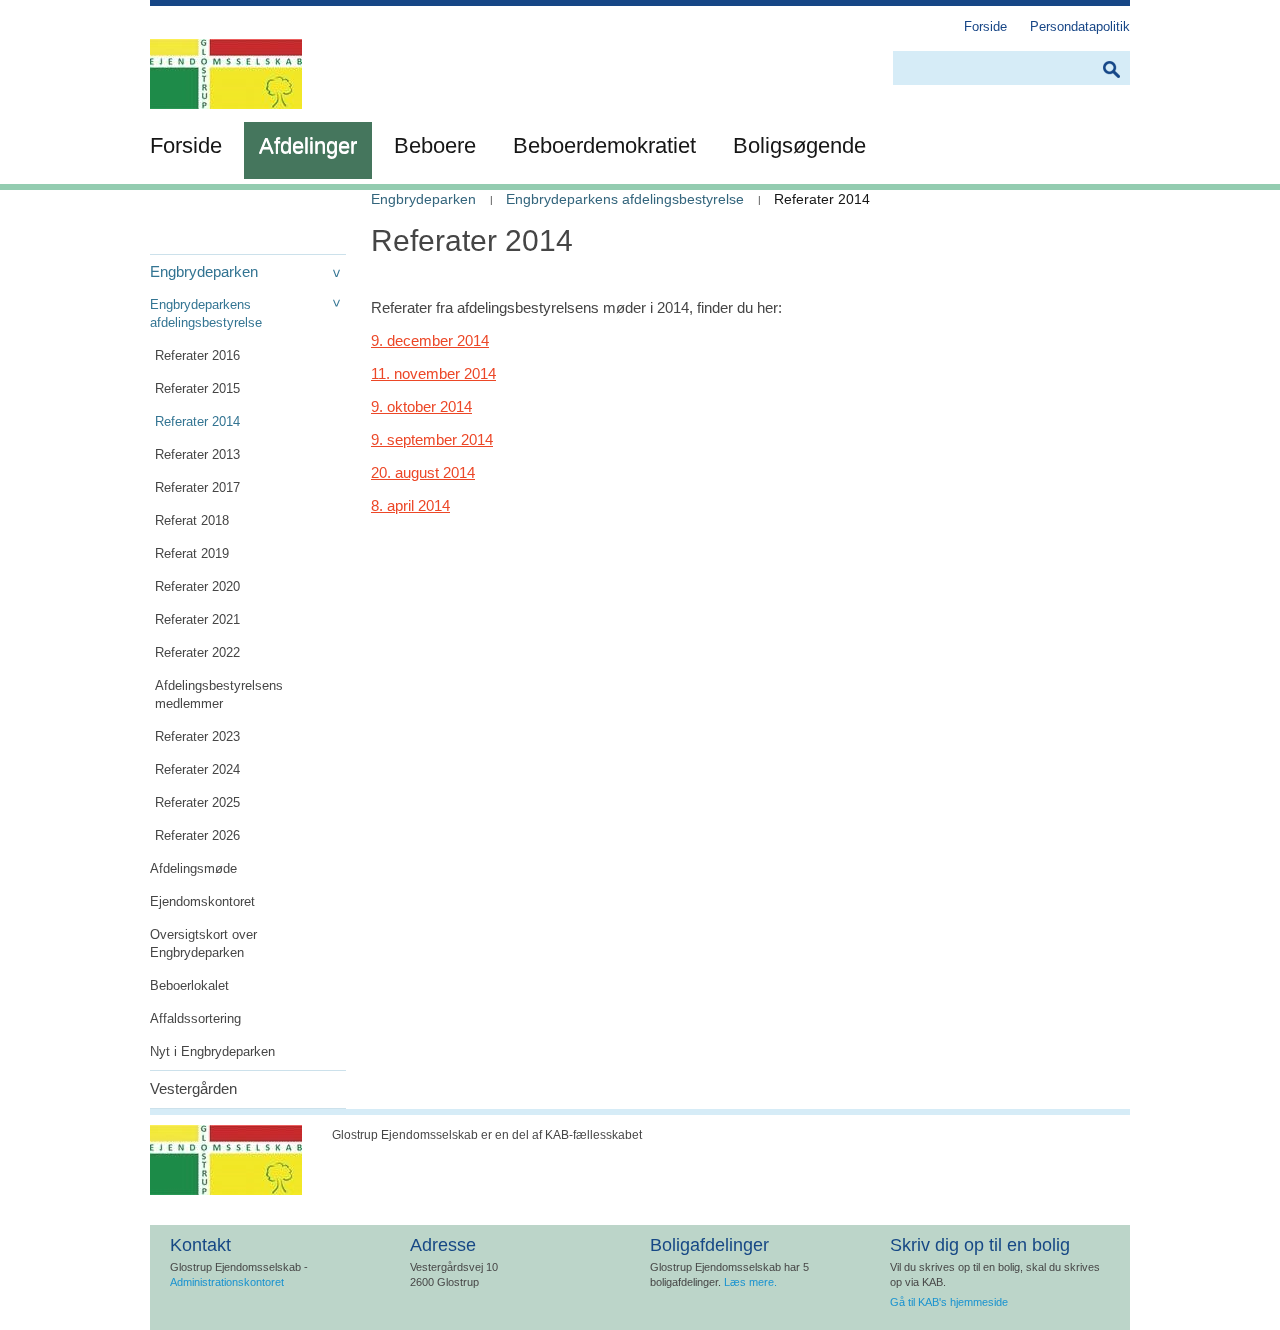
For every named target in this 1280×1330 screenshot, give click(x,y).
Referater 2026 (197, 835)
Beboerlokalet (189, 985)
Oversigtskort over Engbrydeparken (203, 943)
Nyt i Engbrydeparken (212, 1051)
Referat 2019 (192, 553)
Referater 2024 (197, 769)
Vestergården (193, 1088)
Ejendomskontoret (202, 901)
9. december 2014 (430, 340)
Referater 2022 (197, 652)
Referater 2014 (197, 421)
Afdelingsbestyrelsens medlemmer (219, 694)
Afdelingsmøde (193, 868)
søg (1111, 69)
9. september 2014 (432, 439)
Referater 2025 (197, 802)
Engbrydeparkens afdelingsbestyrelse (206, 313)
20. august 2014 (423, 472)
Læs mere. (750, 1282)
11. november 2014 (433, 373)
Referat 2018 (192, 520)
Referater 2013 (197, 454)
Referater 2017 (197, 487)
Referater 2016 (197, 355)
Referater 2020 (197, 586)
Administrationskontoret (227, 1282)
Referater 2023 (197, 736)
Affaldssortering (195, 1018)
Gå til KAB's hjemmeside (949, 1302)
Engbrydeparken (204, 271)
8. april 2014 (410, 505)
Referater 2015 (197, 388)
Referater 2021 (197, 619)
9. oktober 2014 (421, 406)
